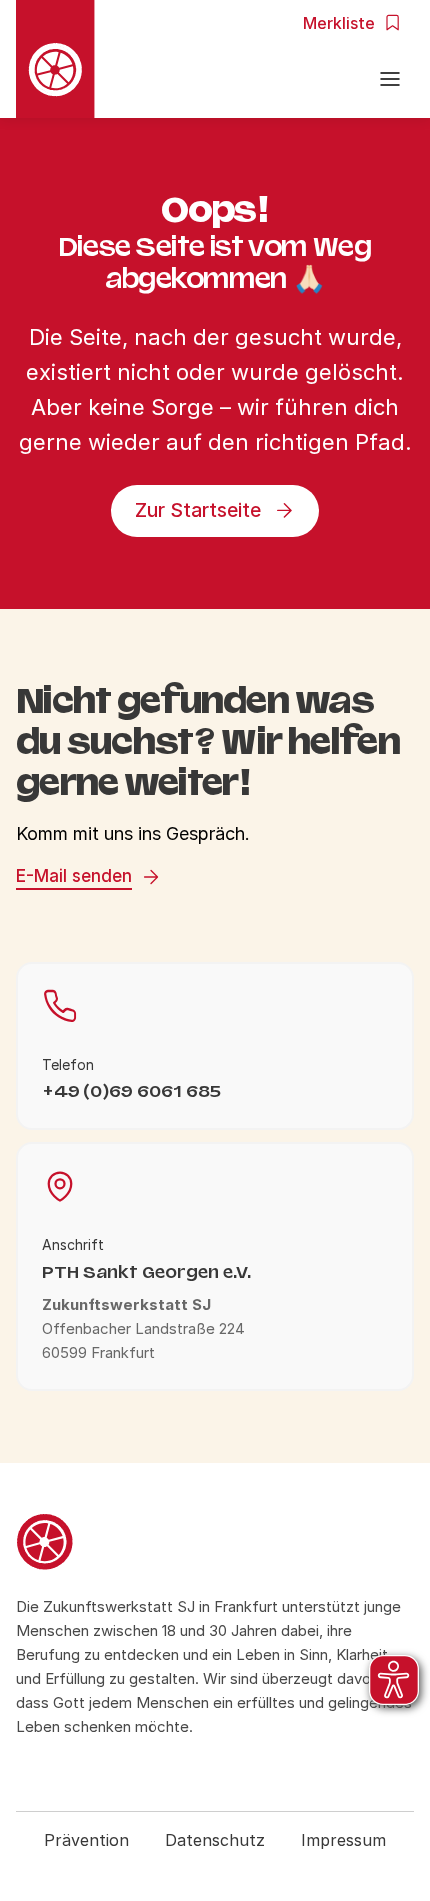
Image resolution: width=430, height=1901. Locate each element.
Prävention (86, 1840)
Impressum (343, 1840)
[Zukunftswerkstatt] (215, 1545)
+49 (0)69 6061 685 (131, 1091)
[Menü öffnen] (390, 82)
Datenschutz (215, 1840)
